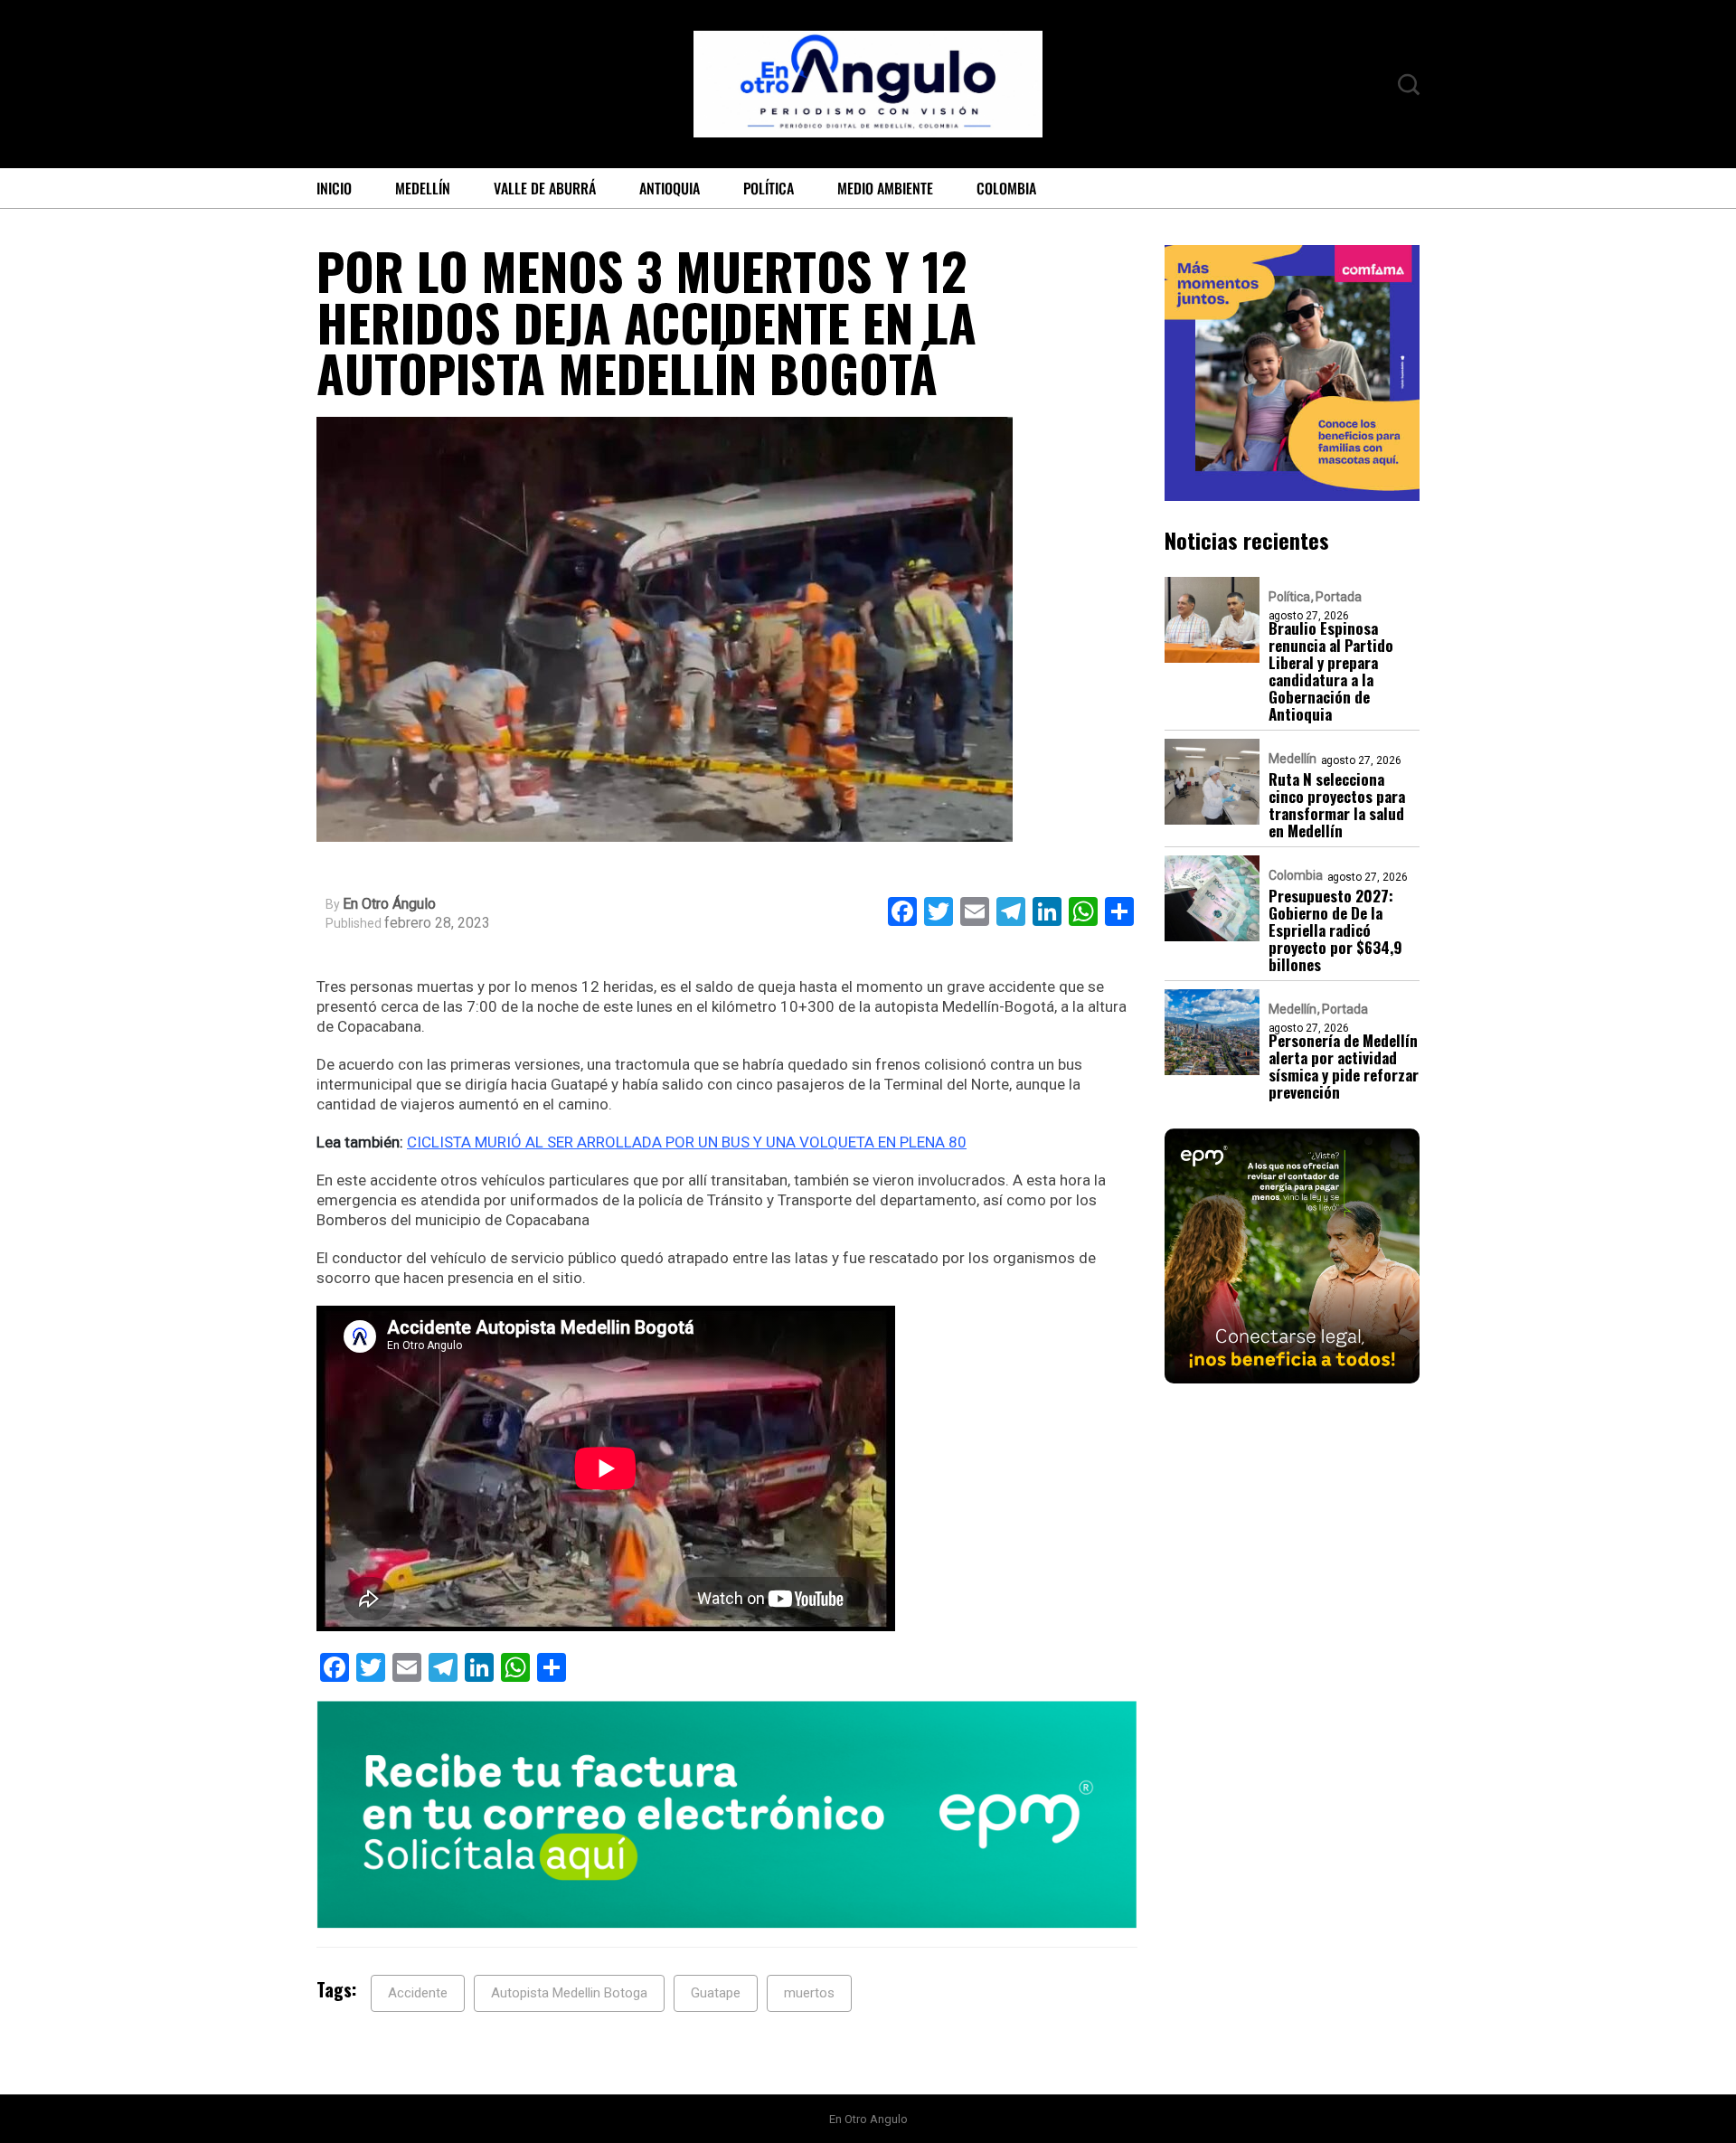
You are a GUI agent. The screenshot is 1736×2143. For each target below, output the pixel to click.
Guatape (716, 1993)
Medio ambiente (885, 188)
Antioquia (670, 188)
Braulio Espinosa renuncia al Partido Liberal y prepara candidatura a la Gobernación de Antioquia (1331, 672)
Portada (1339, 598)
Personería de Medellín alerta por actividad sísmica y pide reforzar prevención (1344, 1067)
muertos (809, 1993)
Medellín (423, 188)
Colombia (1006, 188)
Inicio (334, 188)
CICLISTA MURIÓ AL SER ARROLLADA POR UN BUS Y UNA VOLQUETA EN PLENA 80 (687, 1142)
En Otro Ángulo (389, 904)
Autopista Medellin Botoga (569, 1993)
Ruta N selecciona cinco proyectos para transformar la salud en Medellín (1337, 806)
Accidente (418, 1993)
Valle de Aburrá (545, 188)
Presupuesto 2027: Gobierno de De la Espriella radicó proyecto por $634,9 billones (1335, 931)
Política (769, 188)
